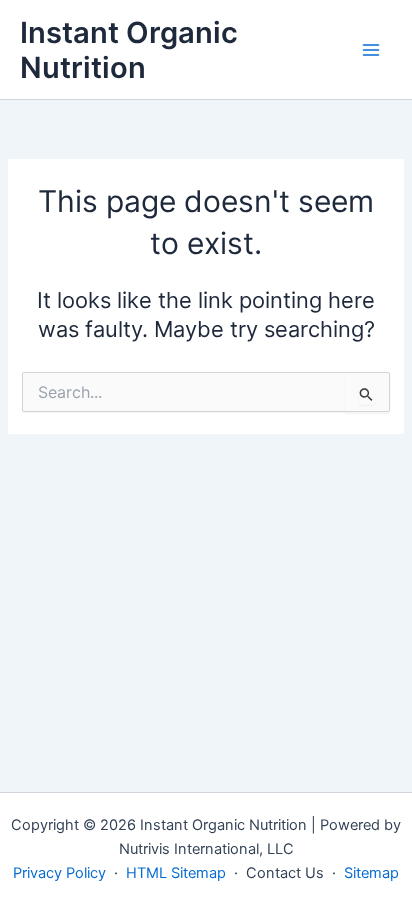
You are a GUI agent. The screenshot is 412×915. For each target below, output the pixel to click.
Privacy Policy (59, 873)
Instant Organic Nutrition (129, 50)
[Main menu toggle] (371, 50)
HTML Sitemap (176, 873)
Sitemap (371, 873)
